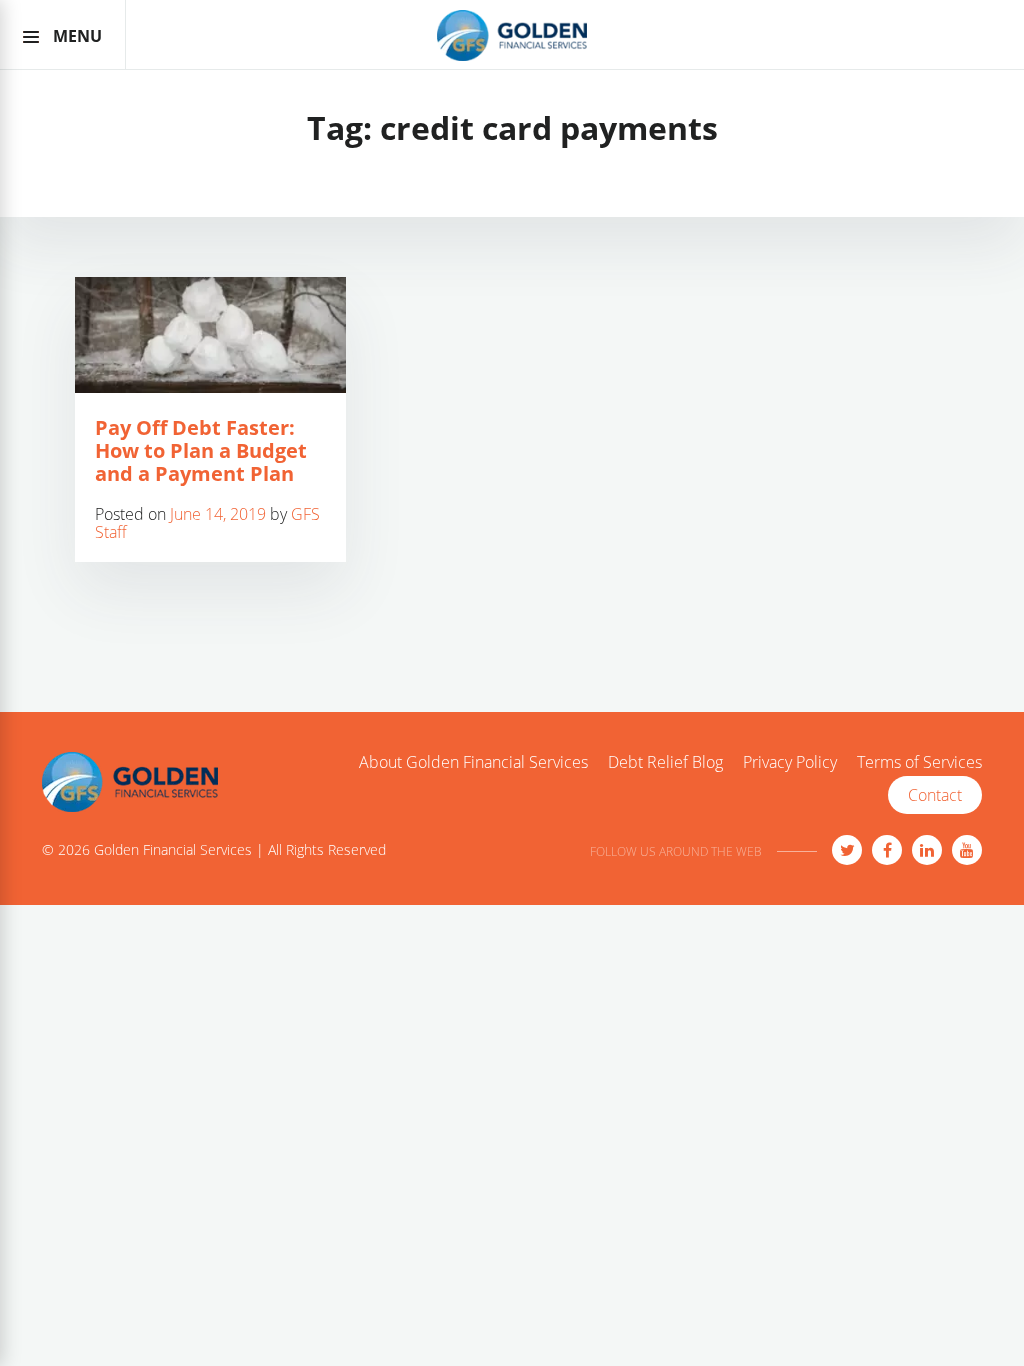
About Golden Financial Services (473, 763)
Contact (935, 795)
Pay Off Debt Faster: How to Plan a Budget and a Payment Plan (201, 450)
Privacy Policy (790, 763)
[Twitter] (847, 850)
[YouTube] (967, 850)
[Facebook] (887, 850)
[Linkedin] (927, 850)
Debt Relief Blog (665, 763)
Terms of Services (919, 763)
